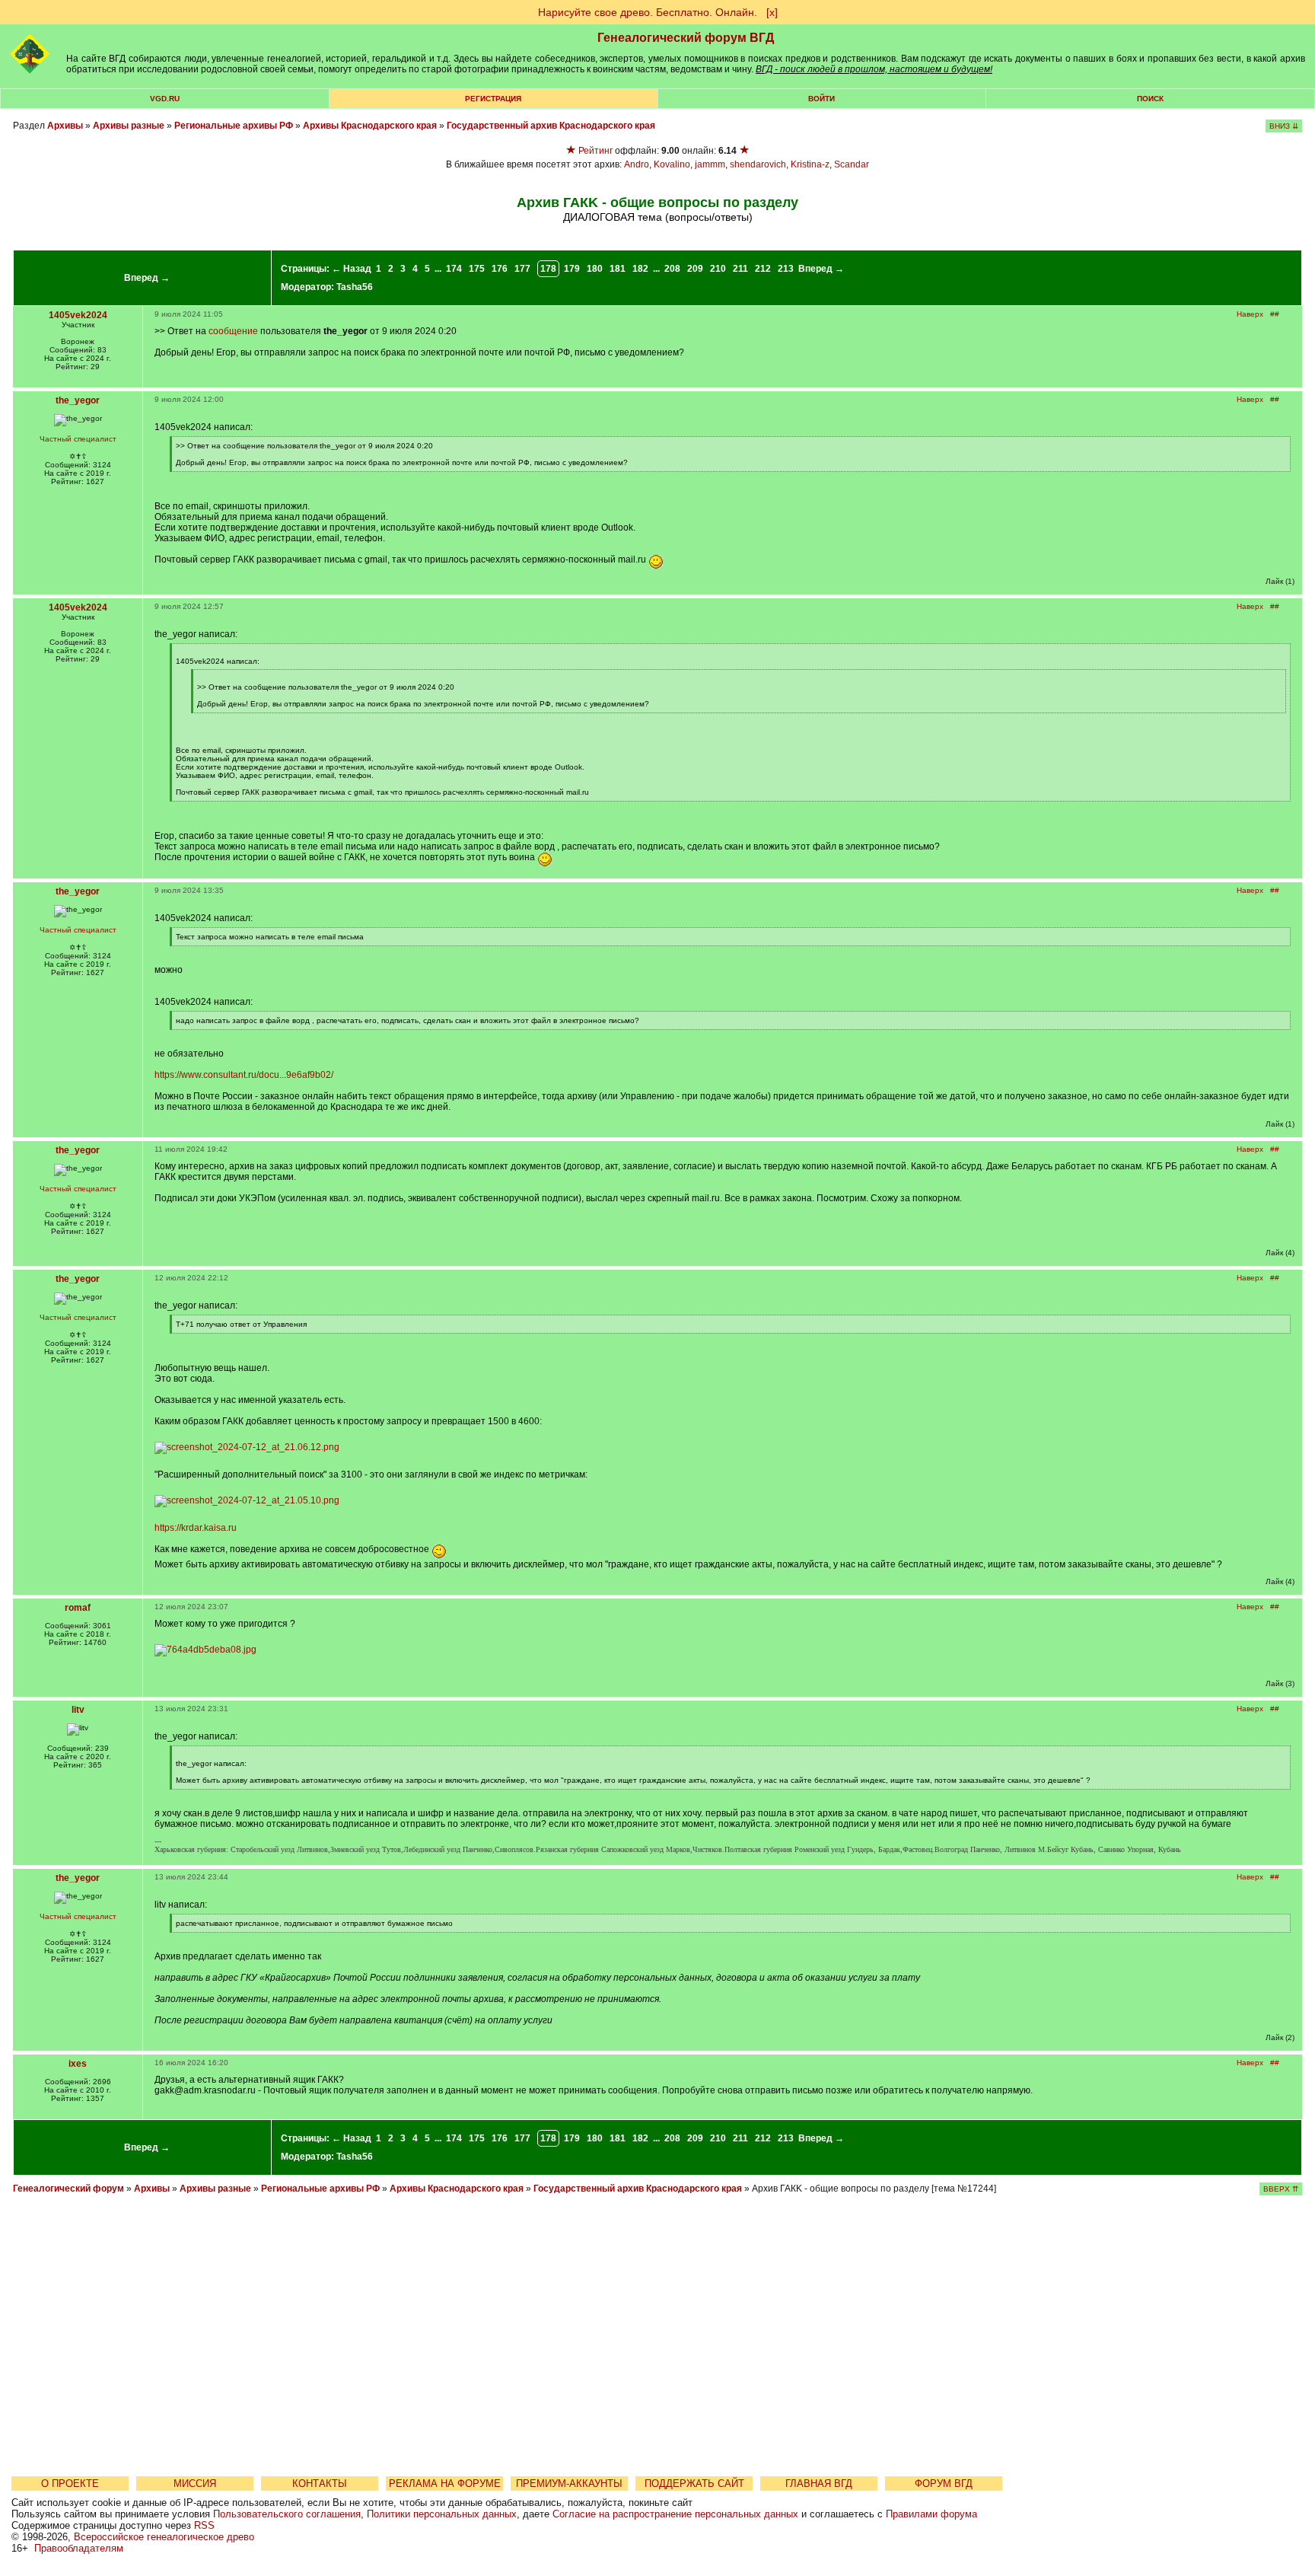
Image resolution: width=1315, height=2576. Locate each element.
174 (454, 269)
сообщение (233, 331)
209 (695, 269)
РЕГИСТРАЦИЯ (493, 99)
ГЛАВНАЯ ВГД (819, 2484)
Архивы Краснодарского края (370, 126)
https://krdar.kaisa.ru (196, 1528)
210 (718, 269)
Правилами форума (931, 2514)
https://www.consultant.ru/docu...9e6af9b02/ (244, 1075)
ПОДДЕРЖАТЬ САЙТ (694, 2484)
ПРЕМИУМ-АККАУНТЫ (569, 2484)
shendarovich (758, 164)
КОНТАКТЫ (320, 2484)
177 (522, 269)
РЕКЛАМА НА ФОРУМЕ (445, 2484)
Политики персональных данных (442, 2514)
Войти (821, 99)
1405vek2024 (78, 315)
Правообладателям (79, 2548)
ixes (78, 2064)
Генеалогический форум (68, 2189)
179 (572, 269)
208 (672, 269)
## (1275, 314)
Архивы (65, 126)
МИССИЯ (195, 2484)
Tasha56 (355, 287)
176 (500, 269)
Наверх (1250, 314)
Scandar (852, 164)
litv (78, 1710)
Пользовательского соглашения (287, 2514)
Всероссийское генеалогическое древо (164, 2537)
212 (763, 269)
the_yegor (78, 400)
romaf (78, 1608)
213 (786, 269)
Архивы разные (129, 126)
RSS (204, 2525)
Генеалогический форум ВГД (686, 38)
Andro (637, 164)
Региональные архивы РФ (234, 126)
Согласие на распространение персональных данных (675, 2514)
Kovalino (672, 164)
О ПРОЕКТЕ (70, 2484)
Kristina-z (810, 164)
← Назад (352, 269)
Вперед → (147, 278)
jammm (710, 164)
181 (618, 269)
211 (740, 269)
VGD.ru (165, 99)
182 (640, 269)
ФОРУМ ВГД (944, 2484)
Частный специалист (78, 439)
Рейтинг (595, 151)
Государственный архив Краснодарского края (551, 126)
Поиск (1150, 99)
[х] (772, 12)
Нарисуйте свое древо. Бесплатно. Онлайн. (648, 12)
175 (477, 269)
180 (595, 269)
